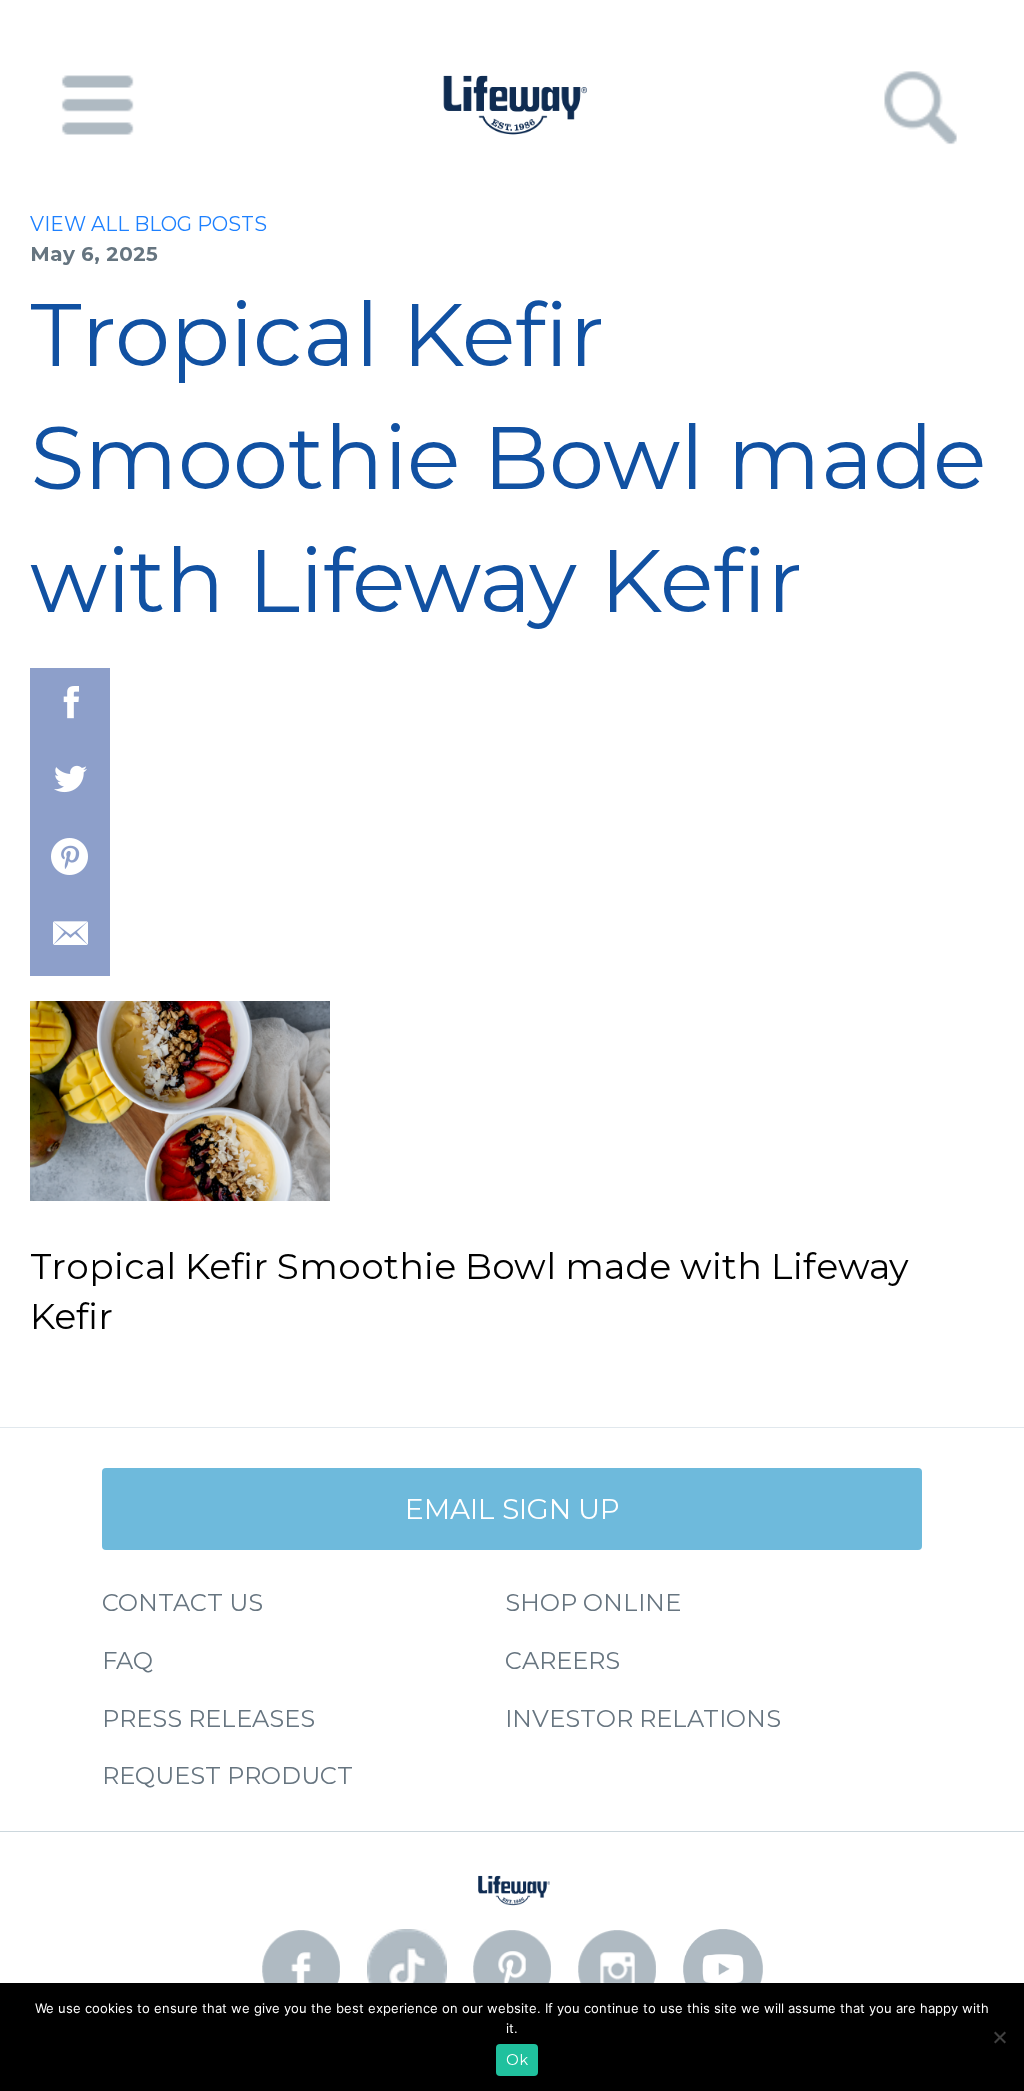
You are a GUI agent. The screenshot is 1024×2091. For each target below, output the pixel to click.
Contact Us (182, 1602)
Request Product (227, 1775)
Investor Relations (643, 1718)
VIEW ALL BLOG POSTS (148, 224)
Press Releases (208, 1718)
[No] (999, 2037)
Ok (517, 2060)
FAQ (127, 1660)
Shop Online (593, 1602)
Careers (562, 1660)
